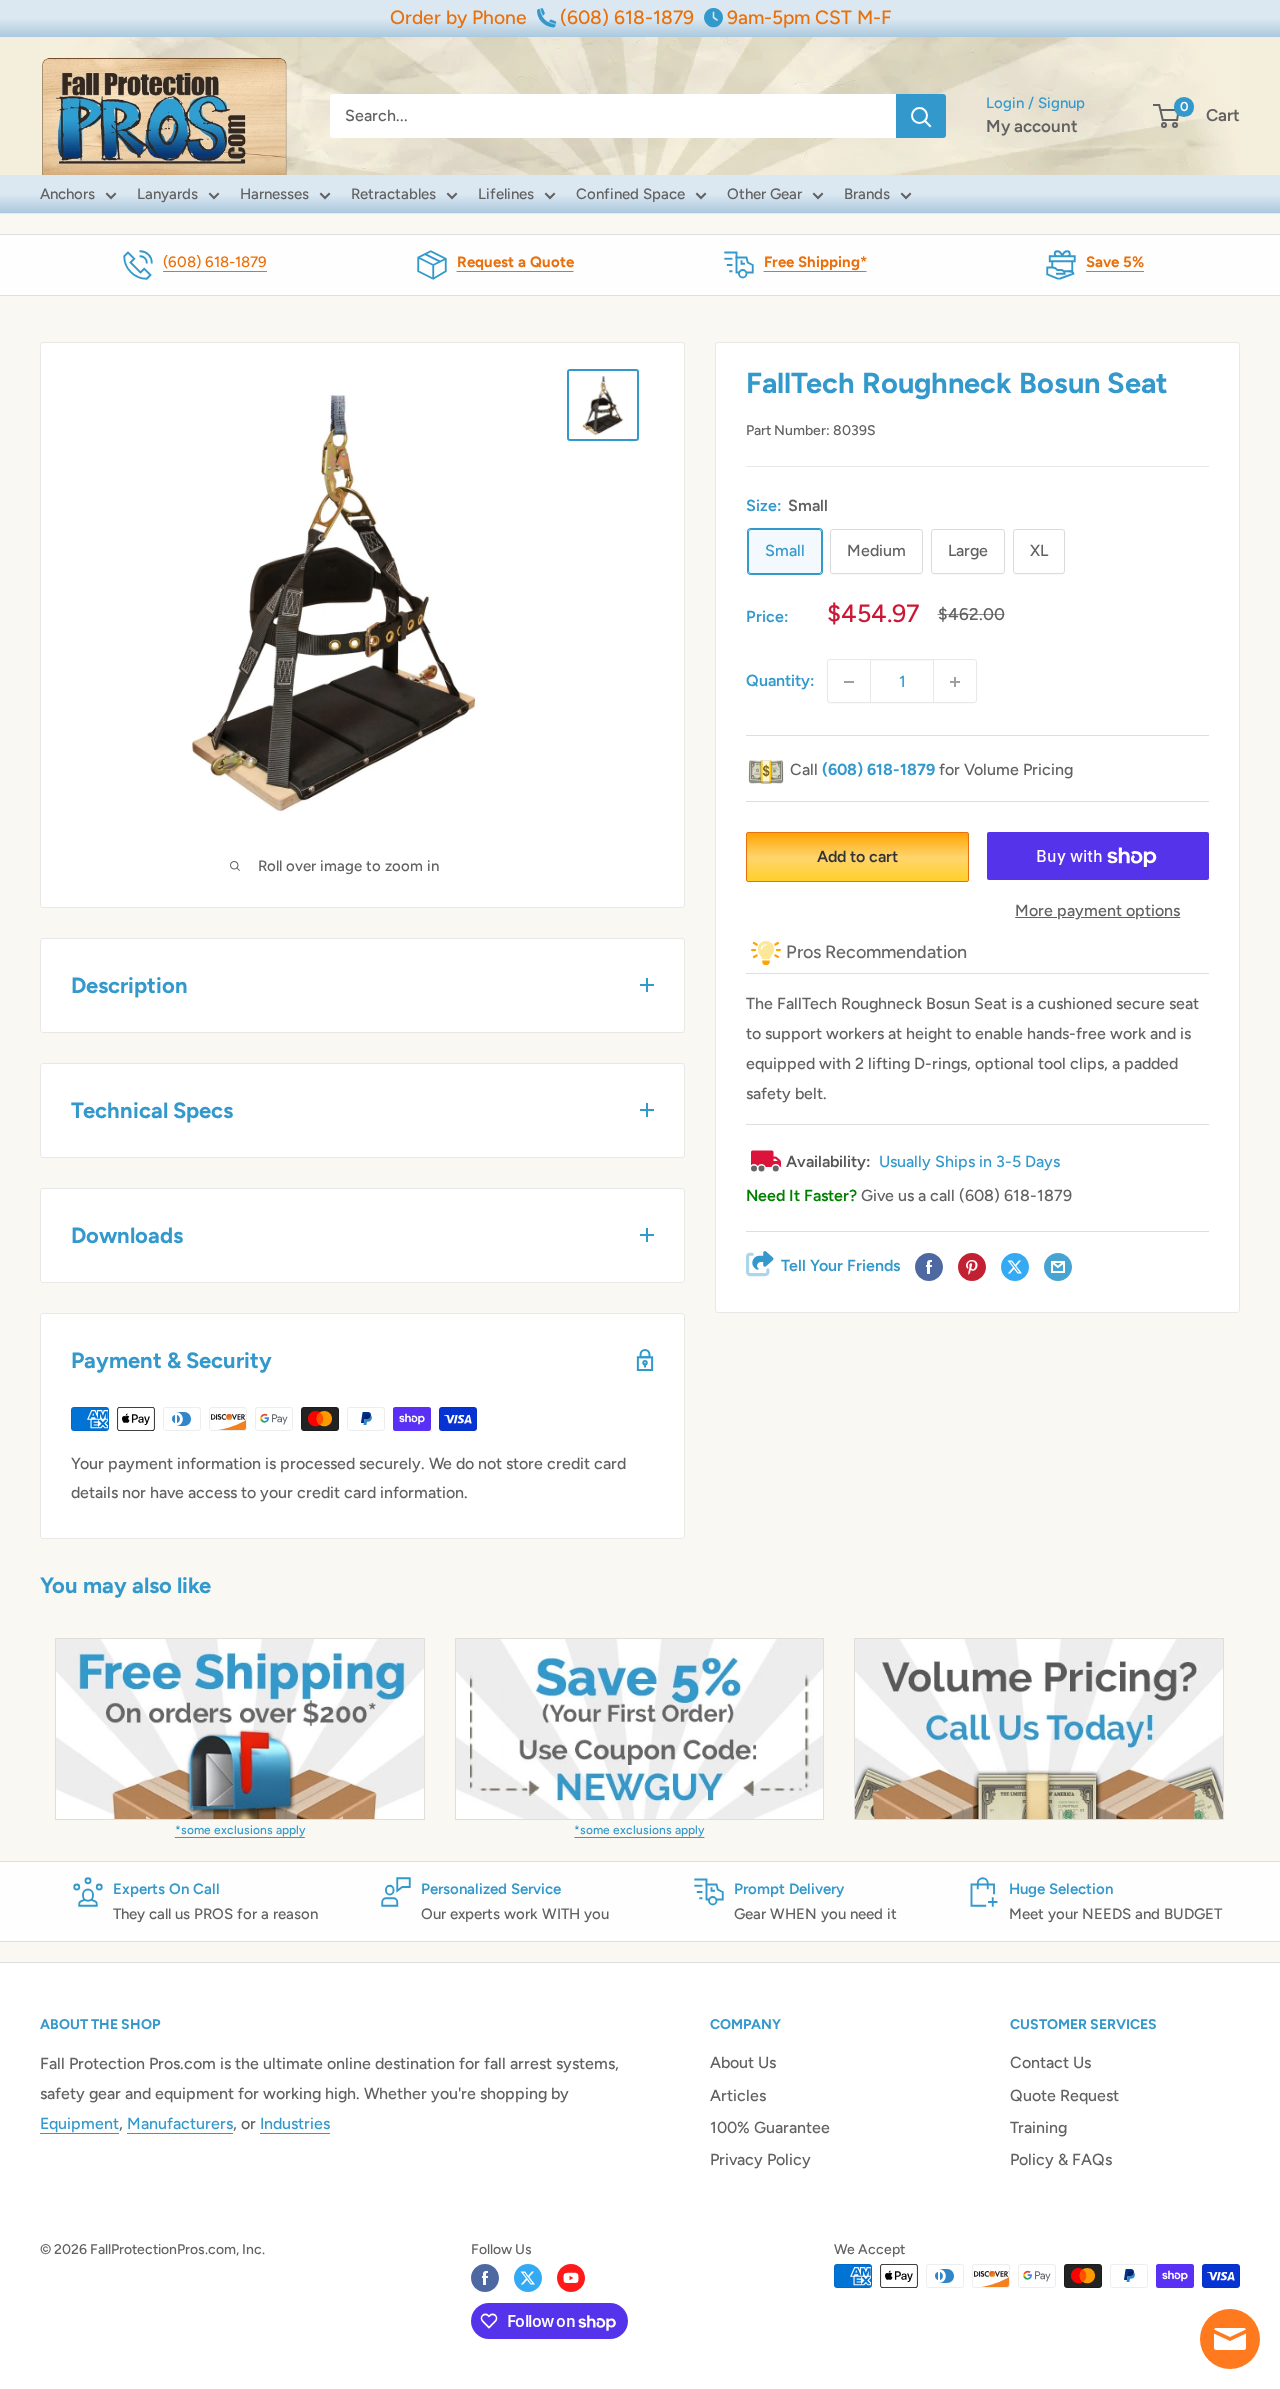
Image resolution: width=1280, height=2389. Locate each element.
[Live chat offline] (1230, 2339)
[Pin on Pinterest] (972, 1268)
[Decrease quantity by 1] (849, 682)
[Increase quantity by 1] (955, 682)
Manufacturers (180, 2123)
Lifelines (506, 194)
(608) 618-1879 (215, 262)
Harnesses (274, 194)
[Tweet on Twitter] (1015, 1268)
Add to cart (857, 857)
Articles (738, 2095)
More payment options (1097, 911)
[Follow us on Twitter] (528, 2278)
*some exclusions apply (240, 1830)
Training (1038, 2127)
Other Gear (764, 194)
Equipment (79, 2123)
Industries (295, 2123)
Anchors (67, 194)
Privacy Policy (760, 2159)
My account (1032, 126)
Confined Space (630, 194)
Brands (867, 194)
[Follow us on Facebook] (485, 2278)
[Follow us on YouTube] (571, 2278)
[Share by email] (1058, 1268)
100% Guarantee (770, 2127)
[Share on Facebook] (929, 1268)
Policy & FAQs (1061, 2159)
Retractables (393, 194)
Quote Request (1064, 2095)
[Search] (921, 116)
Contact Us (1050, 2062)
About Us (743, 2062)
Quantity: (780, 681)
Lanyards (167, 194)
